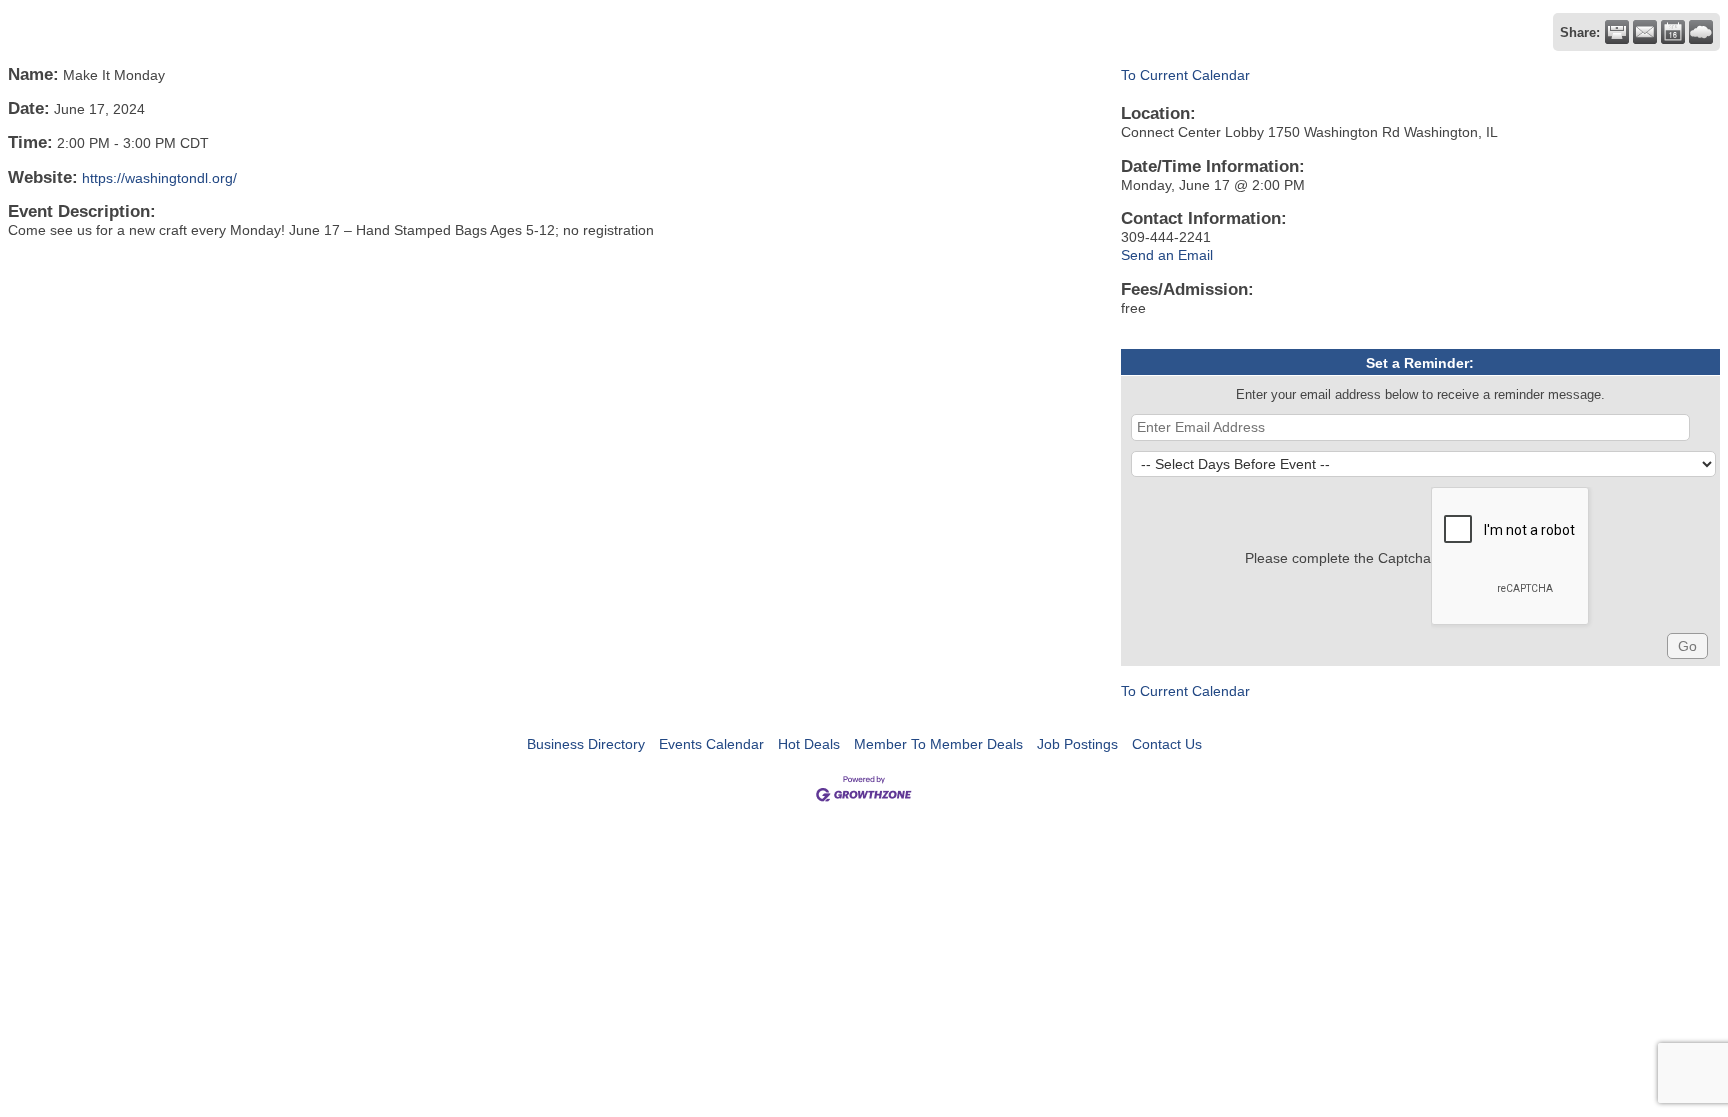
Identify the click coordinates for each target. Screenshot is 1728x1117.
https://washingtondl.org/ (159, 178)
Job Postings (1077, 744)
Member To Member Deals (938, 744)
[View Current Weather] (1701, 32)
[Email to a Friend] (1645, 32)
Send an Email (1167, 255)
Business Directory (586, 744)
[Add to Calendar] (1673, 32)
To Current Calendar (1185, 75)
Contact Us (1167, 744)
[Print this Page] (1617, 32)
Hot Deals (809, 744)
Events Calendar (711, 744)
